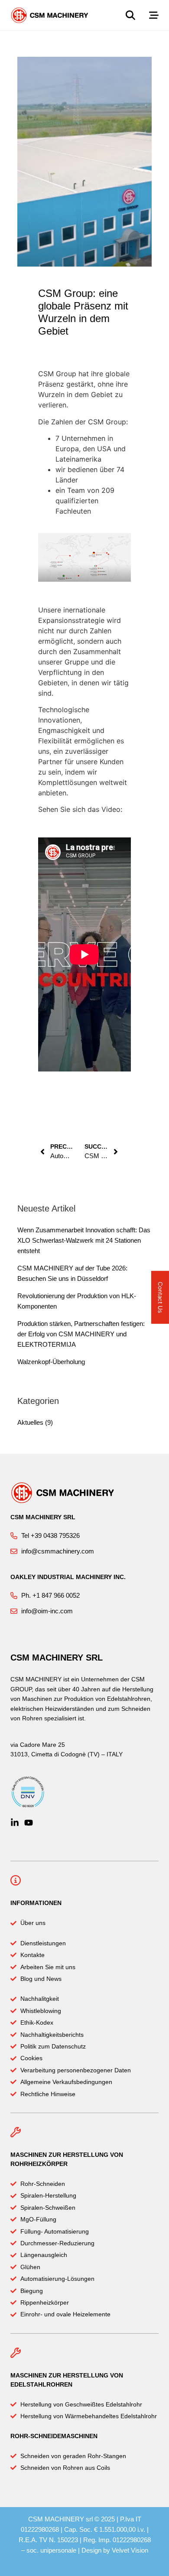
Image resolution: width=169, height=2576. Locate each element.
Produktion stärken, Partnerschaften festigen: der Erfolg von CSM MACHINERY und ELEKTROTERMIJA (81, 1334)
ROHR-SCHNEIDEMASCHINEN (54, 2436)
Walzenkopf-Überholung (51, 1362)
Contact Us (161, 1297)
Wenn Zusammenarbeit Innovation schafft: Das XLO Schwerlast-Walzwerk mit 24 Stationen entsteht (84, 1240)
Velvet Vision (130, 2550)
